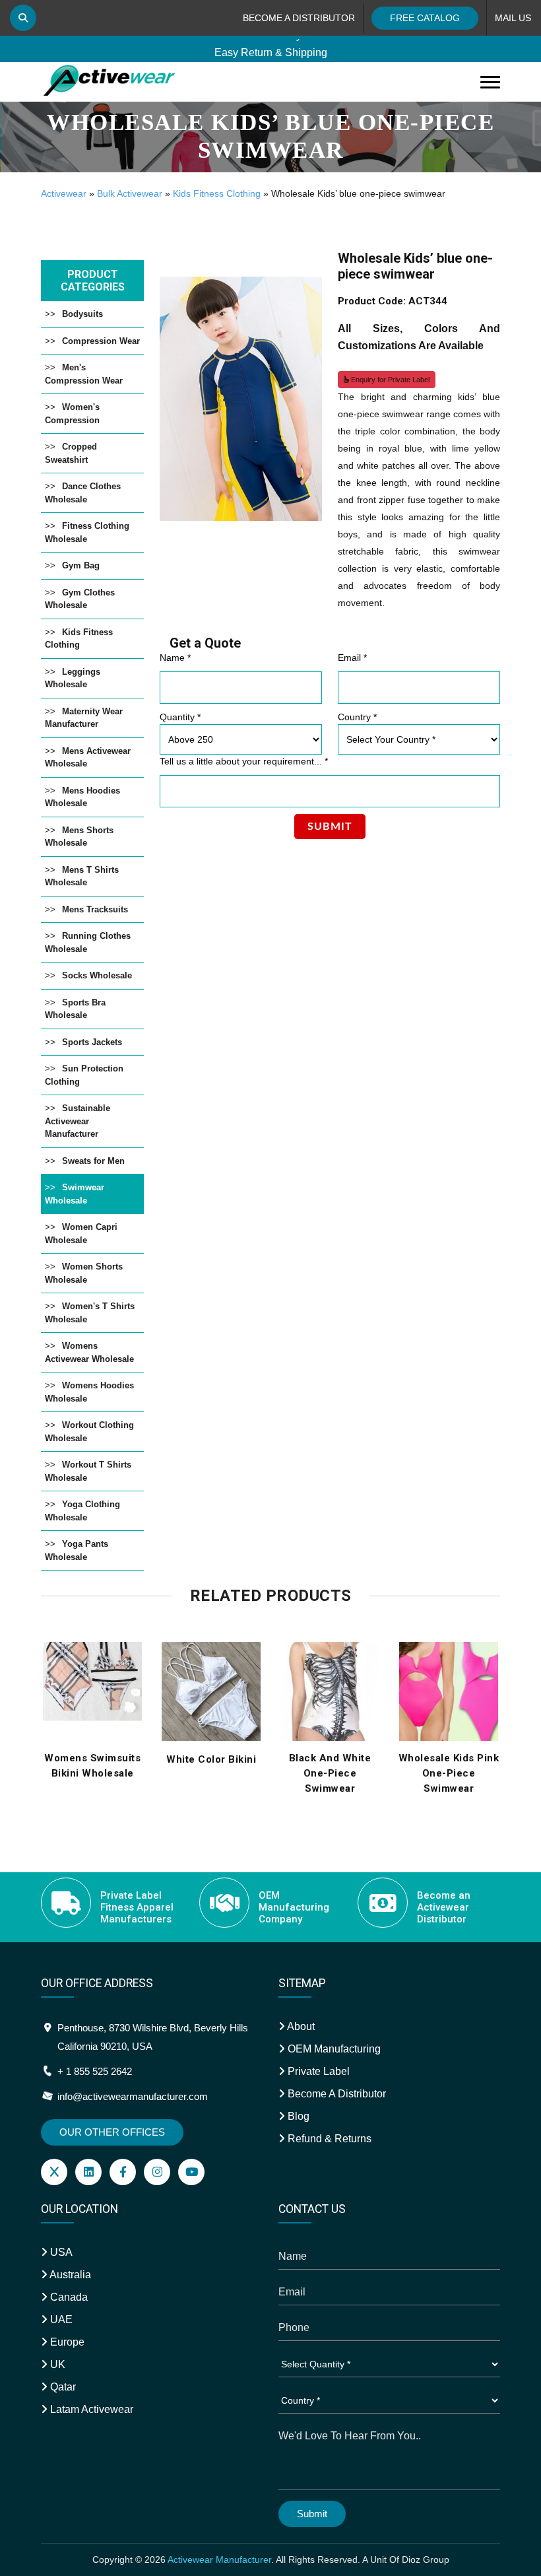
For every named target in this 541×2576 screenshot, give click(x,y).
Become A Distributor (335, 2094)
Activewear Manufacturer (219, 2559)
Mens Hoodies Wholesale (82, 797)
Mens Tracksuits (95, 909)
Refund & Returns (328, 2139)
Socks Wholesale (97, 975)
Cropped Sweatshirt (71, 453)
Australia (69, 2275)
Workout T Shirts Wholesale (88, 1471)
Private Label (317, 2071)
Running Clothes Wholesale (88, 942)
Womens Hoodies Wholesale (89, 1392)
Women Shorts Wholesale (84, 1273)
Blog (297, 2116)
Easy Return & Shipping (271, 47)
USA (60, 2252)
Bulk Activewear (130, 193)
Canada (68, 2297)
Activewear (64, 193)
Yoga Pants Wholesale (77, 1550)
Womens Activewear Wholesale (89, 1352)
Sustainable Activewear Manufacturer (78, 1121)
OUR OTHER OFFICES (112, 2132)
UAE (60, 2320)
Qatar (62, 2387)
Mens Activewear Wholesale (88, 758)
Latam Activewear (90, 2409)
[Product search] (23, 18)
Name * (175, 658)
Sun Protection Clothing (84, 1075)
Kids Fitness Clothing (217, 193)
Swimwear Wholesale (75, 1194)
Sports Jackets (92, 1042)
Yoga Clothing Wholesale (82, 1511)
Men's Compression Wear (84, 374)
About (300, 2026)
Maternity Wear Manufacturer (84, 718)
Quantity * (180, 717)
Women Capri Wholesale (81, 1234)
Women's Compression (72, 414)
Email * (352, 658)
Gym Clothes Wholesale (80, 599)
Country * (357, 717)
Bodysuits (82, 314)
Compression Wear (101, 341)
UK (56, 2364)
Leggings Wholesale (73, 678)
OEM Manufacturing (333, 2049)
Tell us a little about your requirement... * (244, 761)
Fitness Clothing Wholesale (87, 532)
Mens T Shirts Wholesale (82, 876)
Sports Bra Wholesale (75, 1009)
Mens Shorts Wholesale (79, 837)
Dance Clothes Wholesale (83, 493)
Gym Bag (81, 565)
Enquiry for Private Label (389, 380)
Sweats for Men (93, 1161)
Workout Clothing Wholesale (89, 1432)
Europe (66, 2342)
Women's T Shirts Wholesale (90, 1313)
